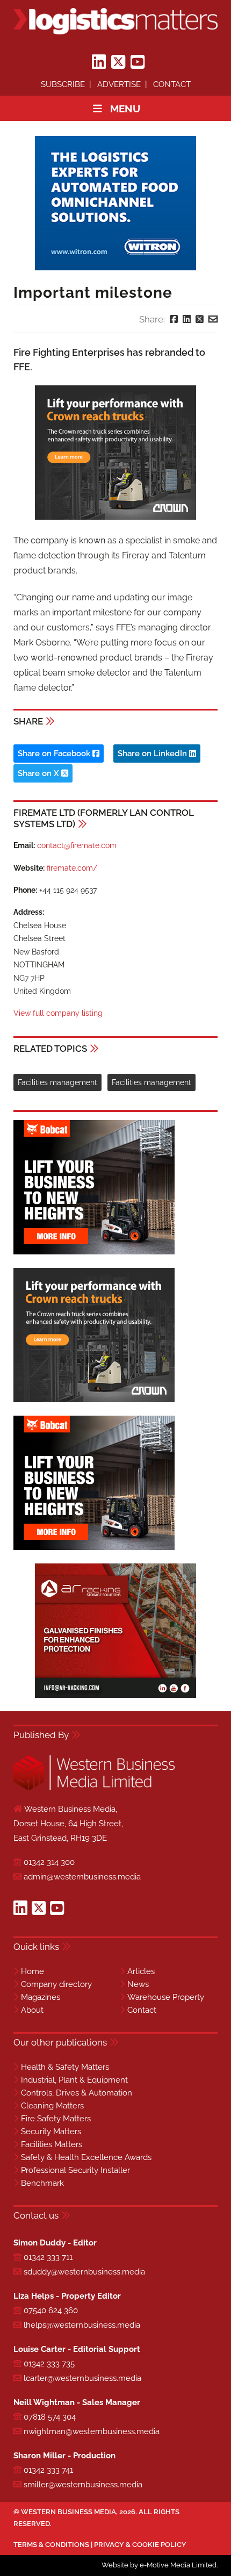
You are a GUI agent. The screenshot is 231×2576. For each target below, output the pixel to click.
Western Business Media (68, 2512)
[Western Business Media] (94, 1788)
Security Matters (51, 2132)
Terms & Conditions (51, 2545)
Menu (125, 109)
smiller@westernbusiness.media (83, 2485)
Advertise (119, 84)
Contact (172, 84)
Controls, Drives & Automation (77, 2093)
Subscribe (63, 84)
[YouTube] (138, 62)
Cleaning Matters (52, 2106)
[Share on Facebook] (174, 319)
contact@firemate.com (77, 845)
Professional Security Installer (75, 2170)
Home (33, 1971)
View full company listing (58, 1013)
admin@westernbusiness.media (82, 1877)
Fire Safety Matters (56, 2119)
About (32, 2010)
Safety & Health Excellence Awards (86, 2157)
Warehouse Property (166, 1997)
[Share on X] (200, 319)
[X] (118, 62)
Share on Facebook (55, 754)
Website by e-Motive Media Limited (159, 2565)
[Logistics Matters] (115, 21)
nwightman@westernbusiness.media (92, 2431)
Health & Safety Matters (65, 2067)
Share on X (39, 773)
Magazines (41, 1997)
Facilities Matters (52, 2144)
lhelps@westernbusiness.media (82, 2325)
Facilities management (57, 1082)
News (138, 1984)
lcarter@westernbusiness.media (82, 2378)
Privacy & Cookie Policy (140, 2545)
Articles (141, 1971)
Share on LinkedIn (153, 754)
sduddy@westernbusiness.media (84, 2272)
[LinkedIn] (99, 62)
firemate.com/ (72, 868)
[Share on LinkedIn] (187, 319)
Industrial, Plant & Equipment (74, 2080)
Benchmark (42, 2183)
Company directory (56, 1984)
